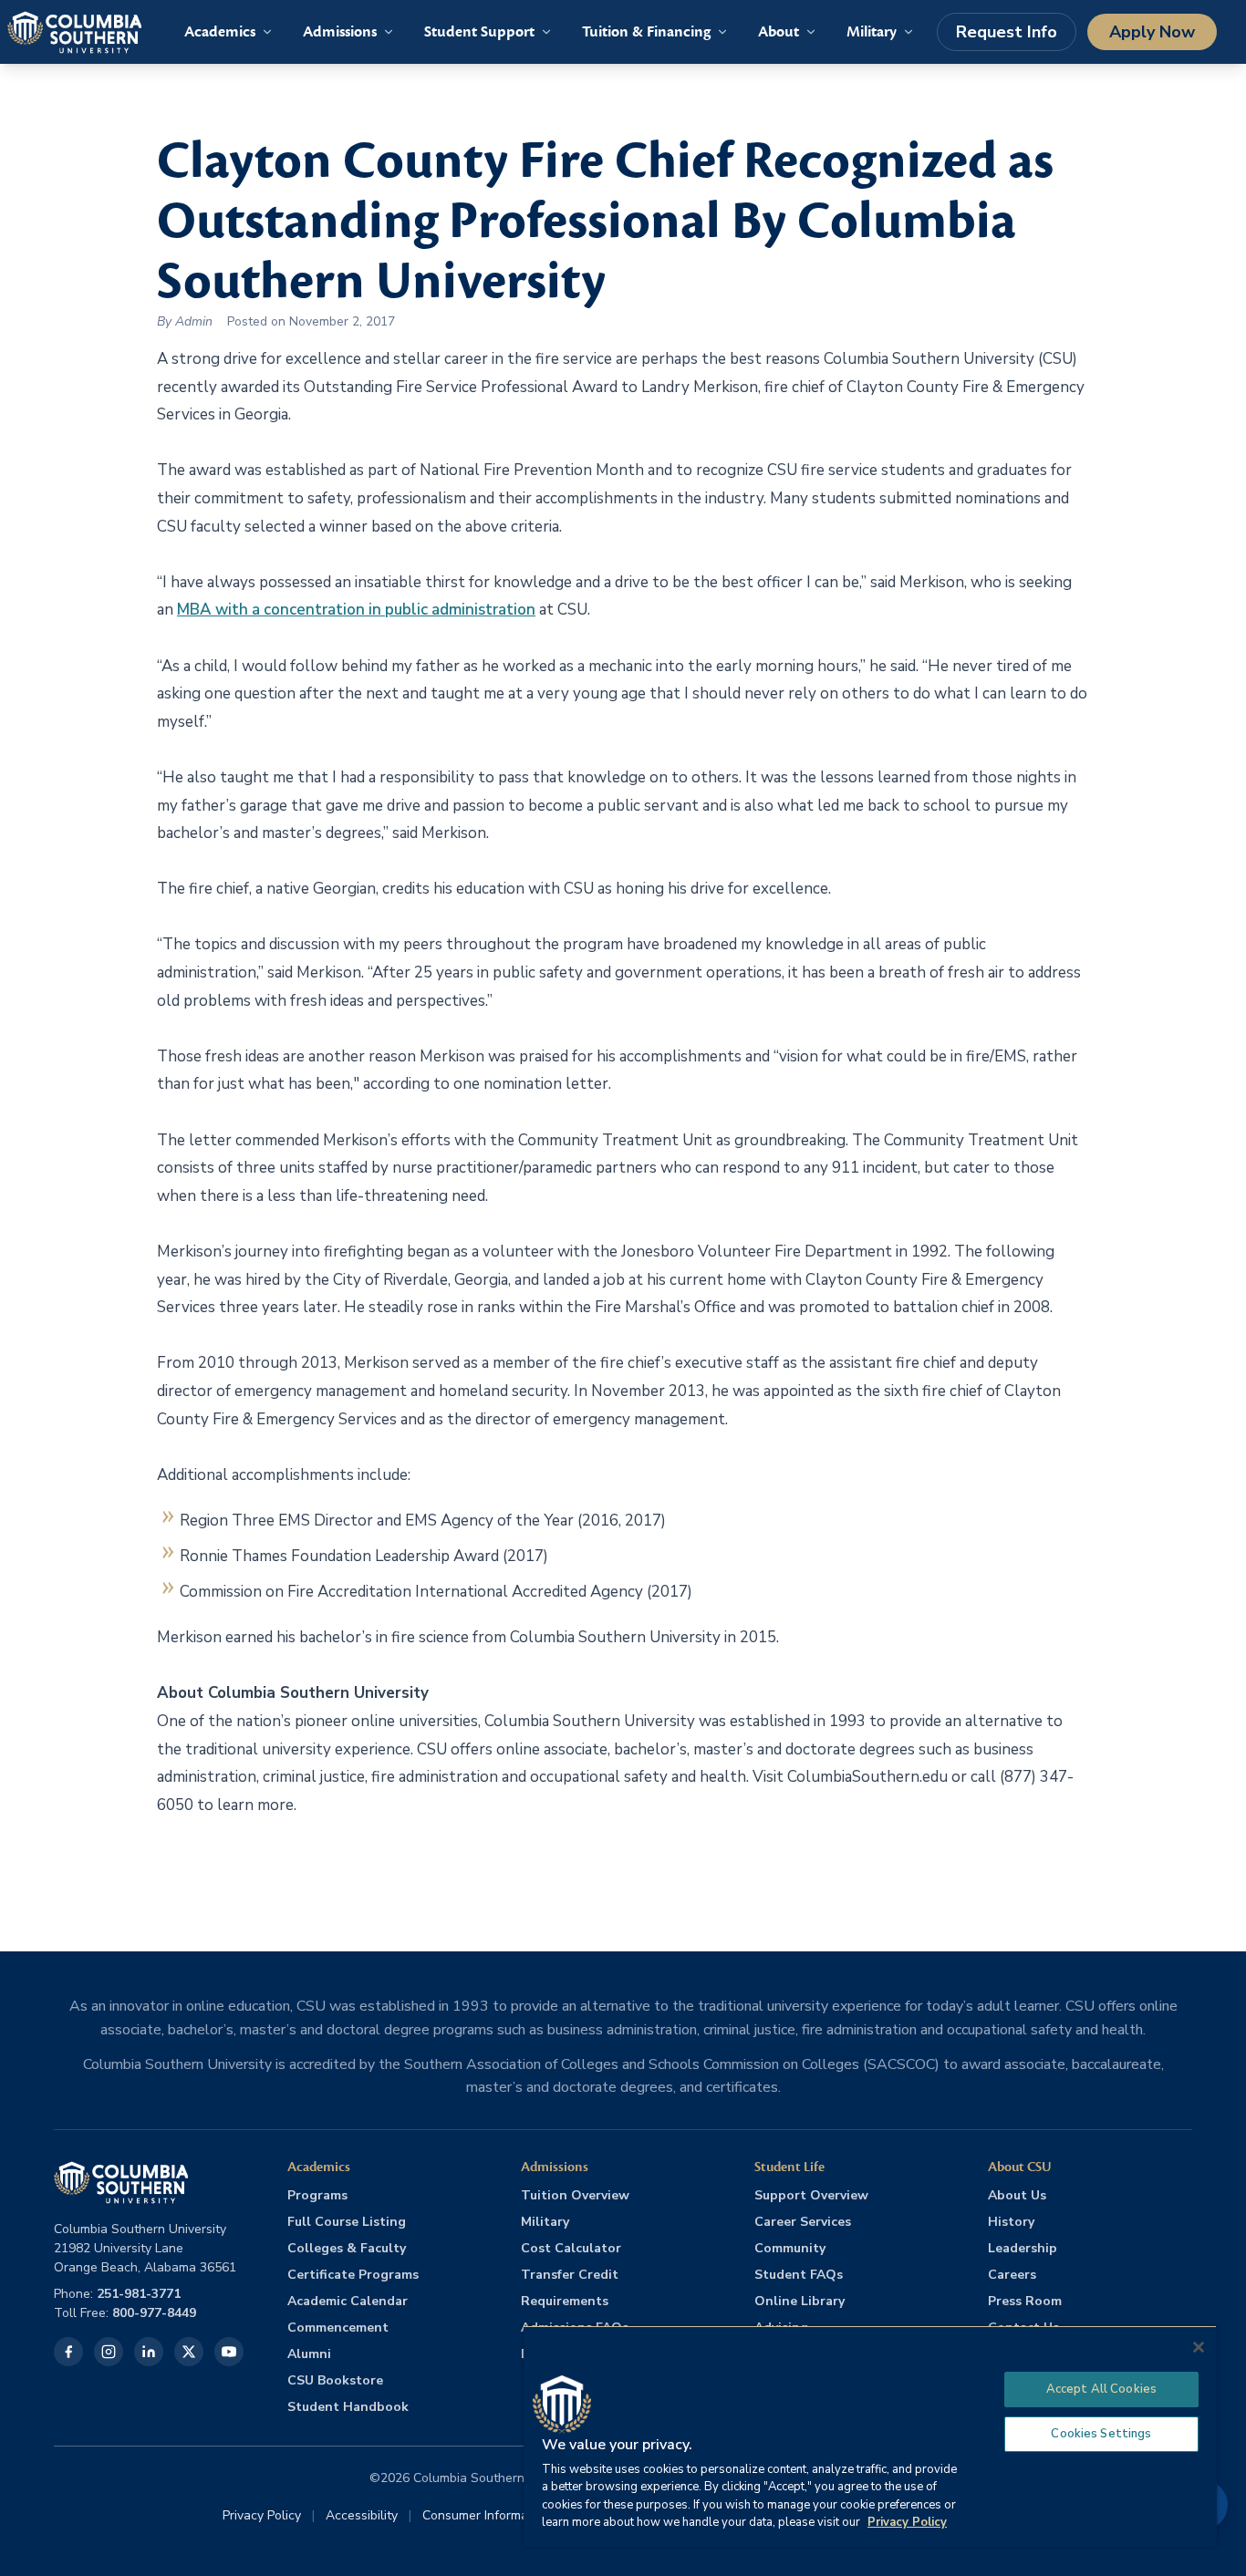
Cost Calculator (571, 2248)
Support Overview (811, 2195)
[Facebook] (68, 2352)
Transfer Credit (570, 2275)
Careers (1012, 2275)
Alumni (309, 2354)
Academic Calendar (348, 2301)
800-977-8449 (154, 2313)
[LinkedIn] (149, 2352)
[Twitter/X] (189, 2352)
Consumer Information (486, 2515)
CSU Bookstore (335, 2380)
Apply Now (1152, 32)
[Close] (1199, 2347)
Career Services (803, 2222)
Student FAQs (799, 2275)
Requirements (565, 2301)
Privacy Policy (262, 2515)
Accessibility (362, 2515)
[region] (870, 2436)
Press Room (1025, 2301)
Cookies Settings (1101, 2434)
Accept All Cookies (1101, 2389)
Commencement (338, 2328)
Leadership (1023, 2248)
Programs (317, 2195)
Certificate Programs (353, 2275)
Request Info (1007, 32)
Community (790, 2248)
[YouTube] (229, 2352)
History (1011, 2222)
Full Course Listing (347, 2222)
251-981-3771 (139, 2294)
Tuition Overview (575, 2195)
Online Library (800, 2301)
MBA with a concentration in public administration (356, 610)
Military (545, 2222)
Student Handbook (348, 2407)
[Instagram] (109, 2352)
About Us (1017, 2195)
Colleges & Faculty (347, 2248)
